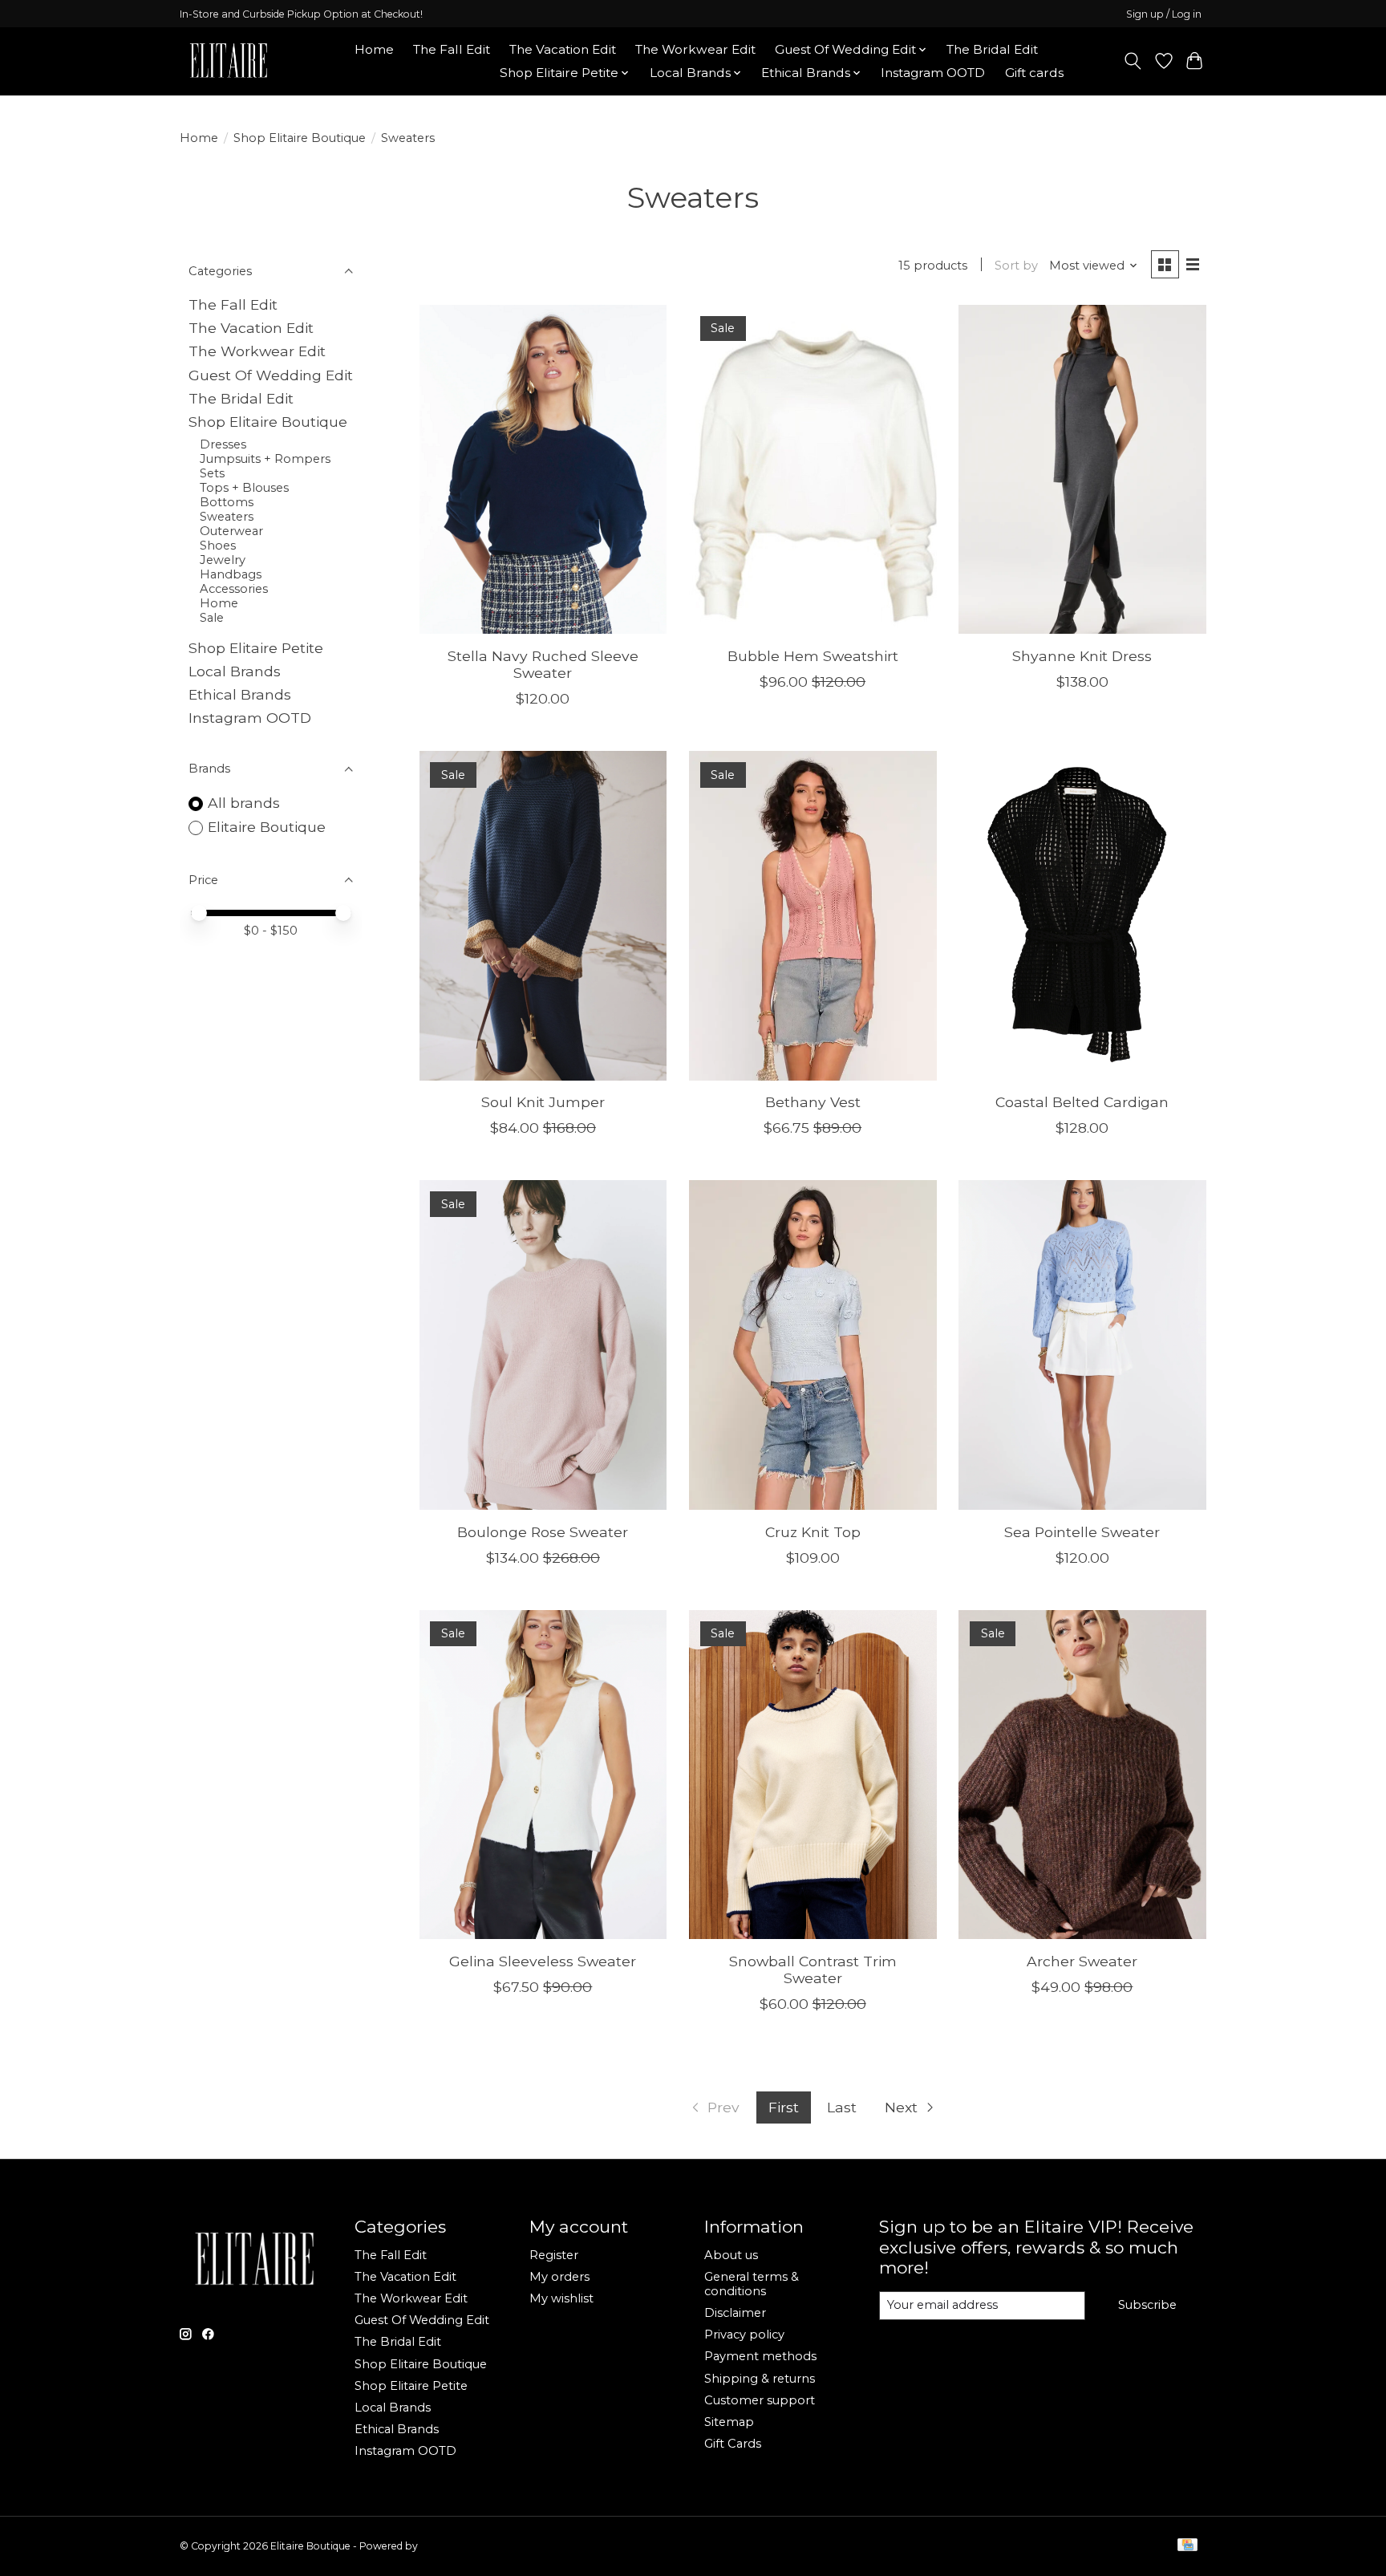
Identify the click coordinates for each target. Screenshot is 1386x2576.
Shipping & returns (760, 2379)
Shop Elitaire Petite (256, 648)
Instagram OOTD (933, 73)
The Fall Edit (452, 49)
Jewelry (223, 560)
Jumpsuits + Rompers (265, 459)
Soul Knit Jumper (543, 1102)
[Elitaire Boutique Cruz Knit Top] (813, 1345)
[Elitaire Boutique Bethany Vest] (813, 916)
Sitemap (729, 2422)
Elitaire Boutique (267, 827)
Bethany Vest (813, 1102)
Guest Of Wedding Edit (271, 375)
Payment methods (760, 2356)
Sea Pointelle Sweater (1082, 1532)
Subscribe (1147, 2305)
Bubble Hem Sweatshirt (813, 656)
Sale (212, 618)
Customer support (760, 2400)
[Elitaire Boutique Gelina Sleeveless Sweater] (543, 1775)
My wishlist (561, 2298)
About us (731, 2255)
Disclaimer (735, 2313)
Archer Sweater (1082, 1961)
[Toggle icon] (1133, 61)
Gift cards (1034, 73)
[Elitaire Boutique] (229, 61)
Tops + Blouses (244, 488)
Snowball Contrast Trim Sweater (813, 1970)
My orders (559, 2277)
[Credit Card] (1187, 2546)
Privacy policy (744, 2335)
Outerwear (231, 531)
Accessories (234, 589)
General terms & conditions (752, 2284)
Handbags (231, 574)
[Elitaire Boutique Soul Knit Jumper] (543, 916)
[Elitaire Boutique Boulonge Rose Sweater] (543, 1345)
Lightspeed (447, 2546)
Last (842, 2107)
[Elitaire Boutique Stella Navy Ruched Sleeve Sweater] (543, 470)
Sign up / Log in (1164, 14)
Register (554, 2255)
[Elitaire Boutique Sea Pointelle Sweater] (1082, 1345)
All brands (244, 803)
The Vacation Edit (563, 49)
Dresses (223, 444)
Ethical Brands (240, 694)
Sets (212, 473)
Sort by (1016, 266)
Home (374, 49)
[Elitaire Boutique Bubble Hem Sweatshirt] (813, 470)
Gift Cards (733, 2444)
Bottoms (227, 502)
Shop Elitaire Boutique (300, 138)
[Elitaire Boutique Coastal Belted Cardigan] (1082, 916)
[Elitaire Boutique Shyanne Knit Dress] (1082, 470)
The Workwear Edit (695, 49)
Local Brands (235, 671)
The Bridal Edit (992, 49)
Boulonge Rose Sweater (543, 1532)
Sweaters (227, 517)
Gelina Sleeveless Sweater (543, 1961)
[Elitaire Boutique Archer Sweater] (1082, 1775)
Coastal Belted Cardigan (1082, 1102)
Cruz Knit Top (813, 1532)
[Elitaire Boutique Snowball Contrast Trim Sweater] (813, 1775)
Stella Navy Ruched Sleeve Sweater (543, 664)
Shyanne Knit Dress (1082, 656)
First (784, 2107)
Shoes (218, 546)
